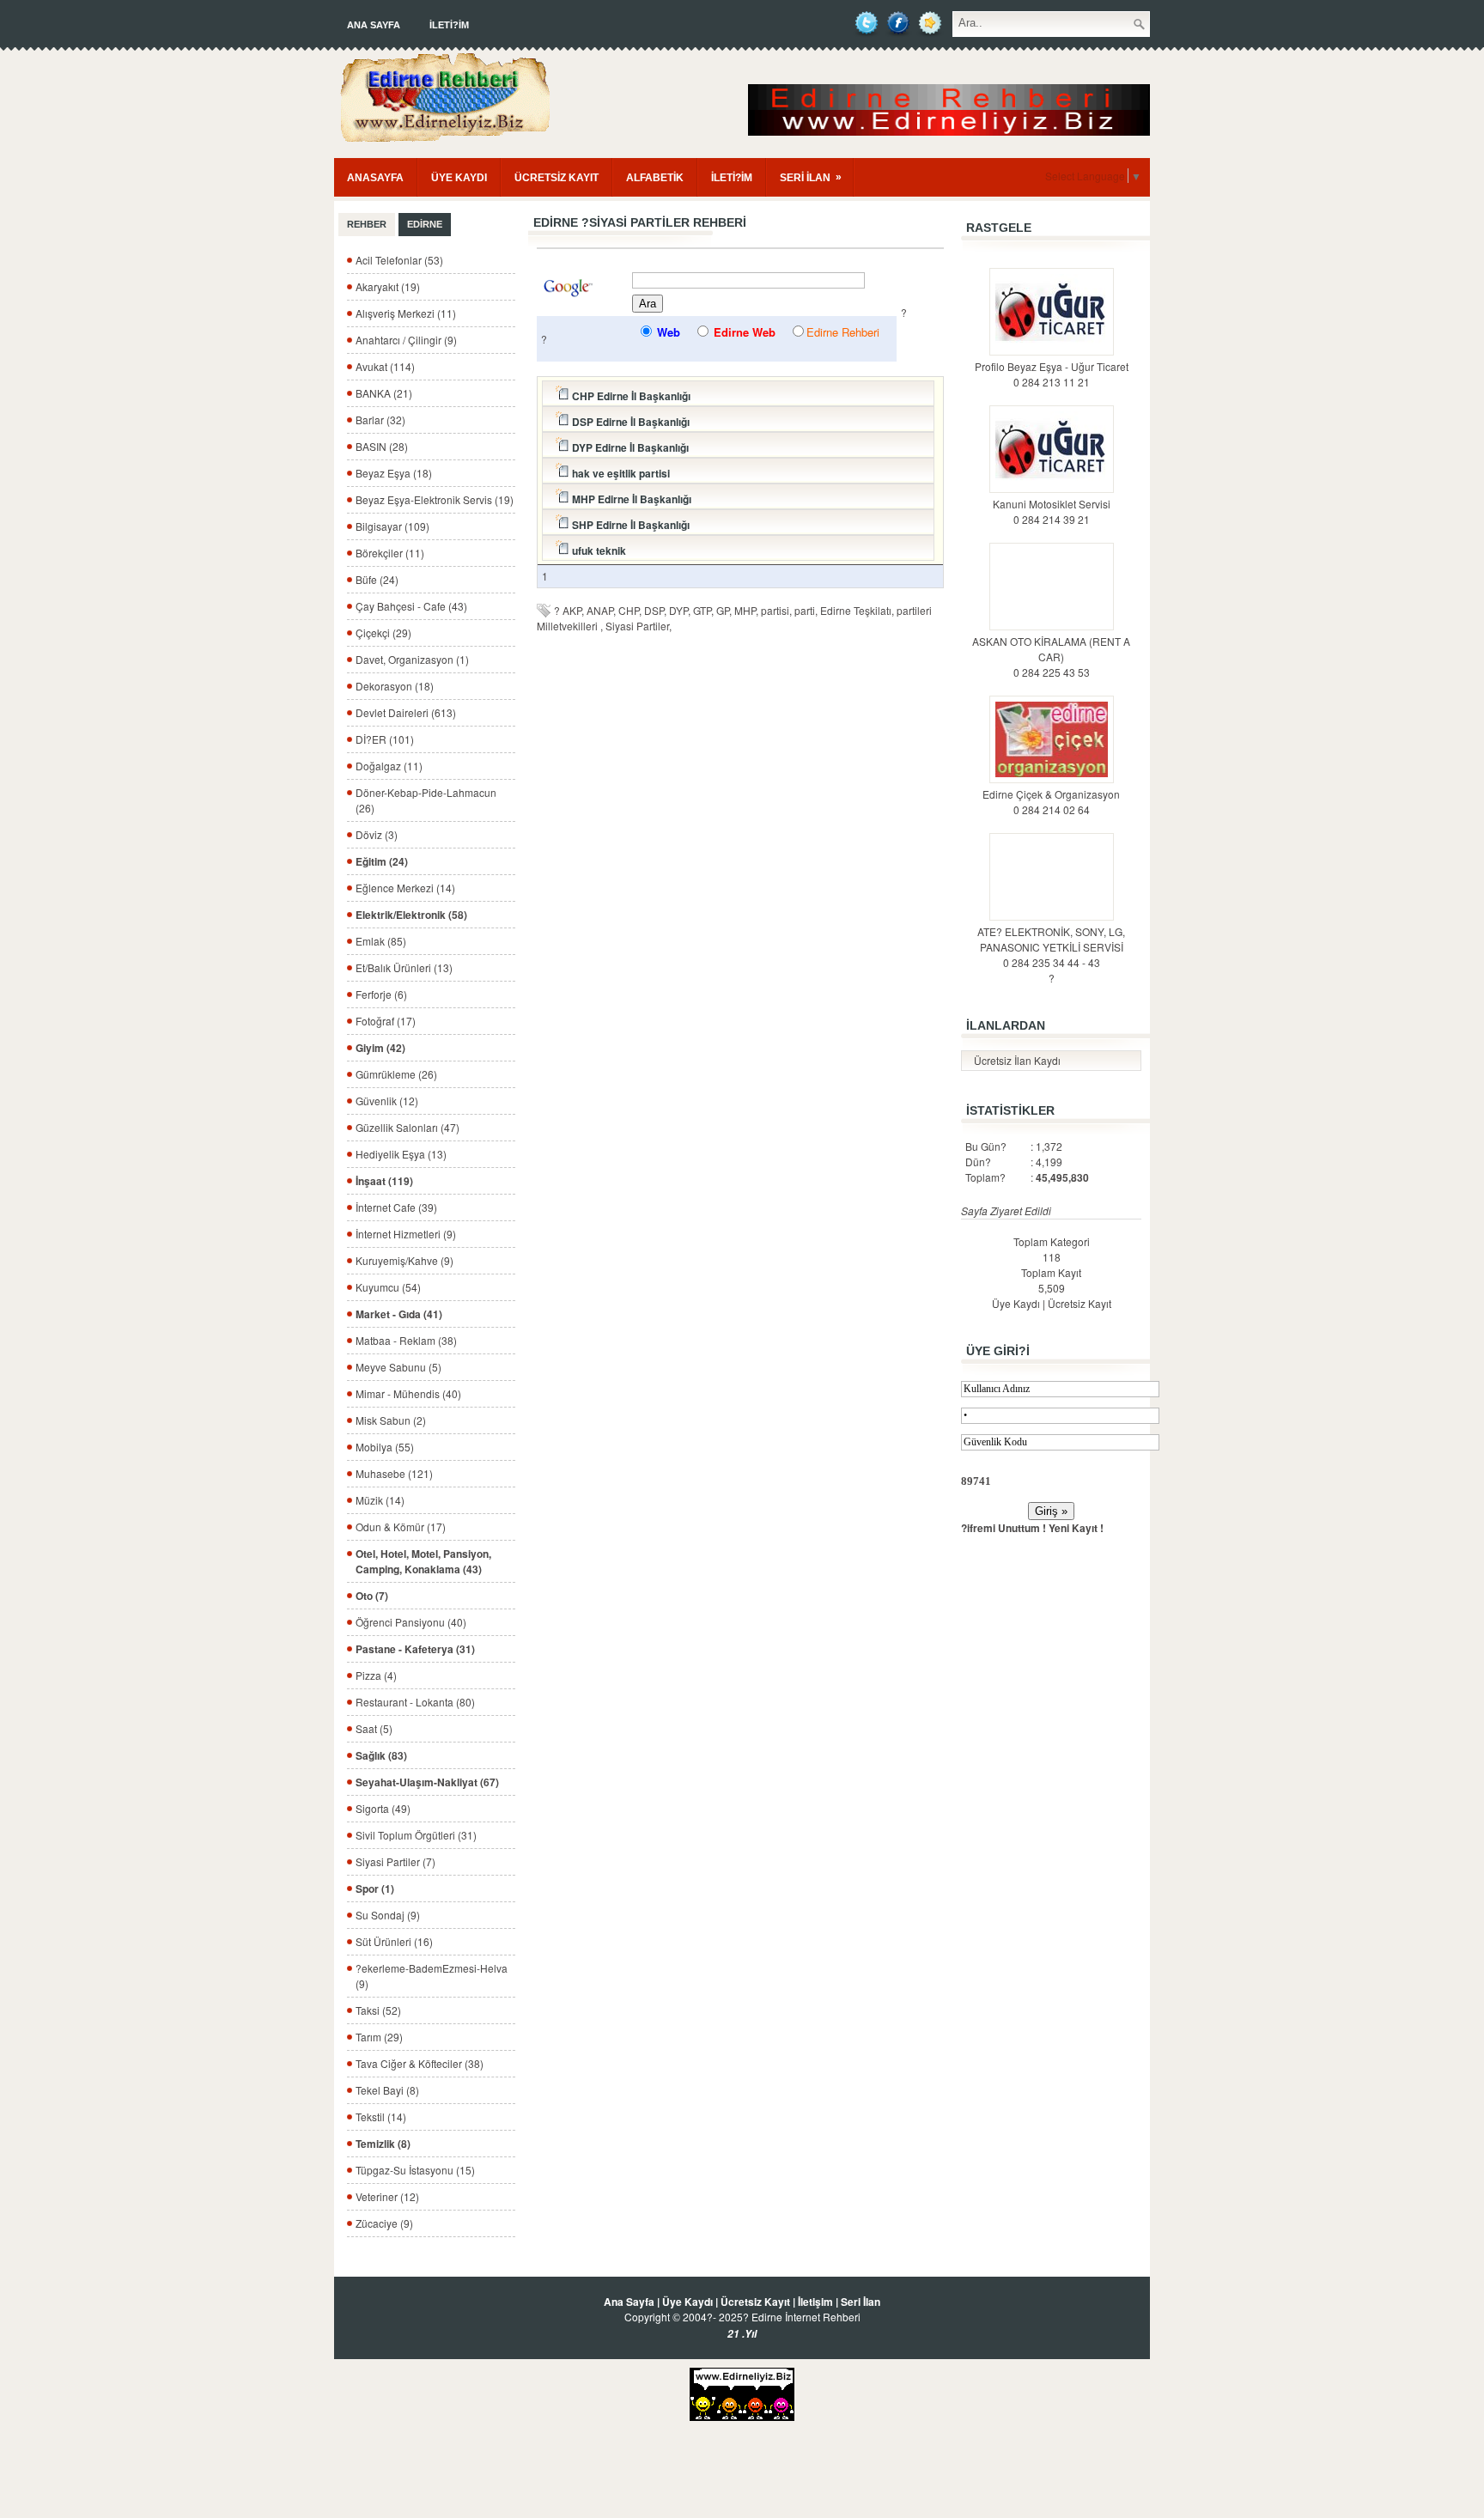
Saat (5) (374, 1728)
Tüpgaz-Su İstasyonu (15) (415, 2170)
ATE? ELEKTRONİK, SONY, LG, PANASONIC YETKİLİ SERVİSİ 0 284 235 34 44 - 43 (1051, 947)
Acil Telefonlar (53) (399, 260)
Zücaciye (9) (384, 2223)
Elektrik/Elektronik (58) (411, 915)
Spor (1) (375, 1888)
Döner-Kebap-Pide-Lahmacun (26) (426, 800)
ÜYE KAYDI (459, 178)
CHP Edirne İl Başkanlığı (630, 396)
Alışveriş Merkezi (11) (406, 313)
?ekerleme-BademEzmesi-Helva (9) (432, 1976)
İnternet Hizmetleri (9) (406, 1234)
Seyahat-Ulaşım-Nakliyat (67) (427, 1782)
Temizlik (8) (383, 2144)
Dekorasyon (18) (395, 686)
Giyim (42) (380, 1048)
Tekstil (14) (381, 2117)
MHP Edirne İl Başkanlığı (630, 499)
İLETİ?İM (449, 25)
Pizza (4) (376, 1675)
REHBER (367, 224)
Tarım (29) (379, 2037)
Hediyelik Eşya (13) (401, 1154)
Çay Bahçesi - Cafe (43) (411, 606)
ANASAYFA (375, 178)
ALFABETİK (655, 178)
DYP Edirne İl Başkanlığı (629, 447)
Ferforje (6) (381, 994)
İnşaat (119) (384, 1181)
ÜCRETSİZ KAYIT (556, 178)
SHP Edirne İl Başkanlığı (629, 525)
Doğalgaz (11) (389, 766)
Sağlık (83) (381, 1755)
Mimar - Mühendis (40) (408, 1393)
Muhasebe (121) (394, 1473)
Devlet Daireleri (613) (406, 712)
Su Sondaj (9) (388, 1915)
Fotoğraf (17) (386, 1021)
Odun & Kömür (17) (401, 1527)
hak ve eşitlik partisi (620, 473)
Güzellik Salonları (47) (407, 1127)
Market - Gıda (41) (399, 1314)
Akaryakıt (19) (388, 286)
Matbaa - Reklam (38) (406, 1340)
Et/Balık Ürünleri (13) (404, 967)
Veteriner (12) (387, 2196)
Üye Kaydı (1016, 1303)
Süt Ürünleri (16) (394, 1941)
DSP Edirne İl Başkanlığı (629, 422)
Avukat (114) (385, 366)
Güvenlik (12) (387, 1101)
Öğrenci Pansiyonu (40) (411, 1622)
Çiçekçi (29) (383, 633)
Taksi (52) (378, 2010)
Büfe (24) (377, 579)
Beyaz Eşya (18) (394, 473)
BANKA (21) (384, 393)
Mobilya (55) (385, 1447)
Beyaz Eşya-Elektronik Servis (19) (435, 499)
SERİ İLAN (811, 177)
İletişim (815, 2302)
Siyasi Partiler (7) (395, 1861)
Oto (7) (372, 1596)
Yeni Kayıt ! (1076, 1528)
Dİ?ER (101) (385, 739)
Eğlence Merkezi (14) (405, 888)
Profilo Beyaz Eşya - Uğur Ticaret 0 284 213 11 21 (1052, 374)
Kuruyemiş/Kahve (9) (404, 1260)
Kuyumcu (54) (388, 1287)
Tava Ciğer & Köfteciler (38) (420, 2063)
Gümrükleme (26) (396, 1074)
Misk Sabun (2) (391, 1420)
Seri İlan (861, 2302)
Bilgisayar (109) (392, 526)
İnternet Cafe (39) (396, 1207)
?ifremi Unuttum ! (1004, 1528)
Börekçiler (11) (390, 553)
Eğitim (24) (382, 861)
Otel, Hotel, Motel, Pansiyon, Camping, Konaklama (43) (423, 1561)
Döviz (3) (377, 834)
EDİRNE (425, 224)
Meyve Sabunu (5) (398, 1367)
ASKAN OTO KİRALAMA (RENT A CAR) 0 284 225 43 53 (1051, 657)
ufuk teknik (598, 550)
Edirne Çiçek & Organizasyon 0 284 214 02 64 (1051, 802)
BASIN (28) (382, 446)
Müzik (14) (380, 1500)
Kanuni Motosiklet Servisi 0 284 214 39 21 (1052, 511)
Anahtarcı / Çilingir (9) (406, 340)
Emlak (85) (381, 941)
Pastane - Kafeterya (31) (415, 1649)
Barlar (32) (380, 420)
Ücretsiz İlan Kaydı (1017, 1060)
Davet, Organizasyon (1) (412, 659)
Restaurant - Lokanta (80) (415, 1702)
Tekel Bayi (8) (387, 2090)
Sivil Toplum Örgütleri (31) (416, 1835)
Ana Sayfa (374, 25)
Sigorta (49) (383, 1808)
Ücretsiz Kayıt (1080, 1303)
